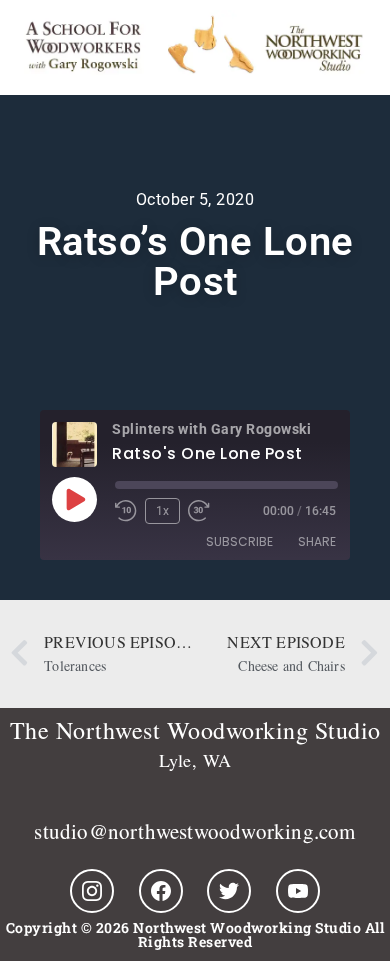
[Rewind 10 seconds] (126, 511)
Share (317, 541)
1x (162, 511)
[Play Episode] (74, 499)
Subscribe (239, 541)
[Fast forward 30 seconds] (204, 511)
